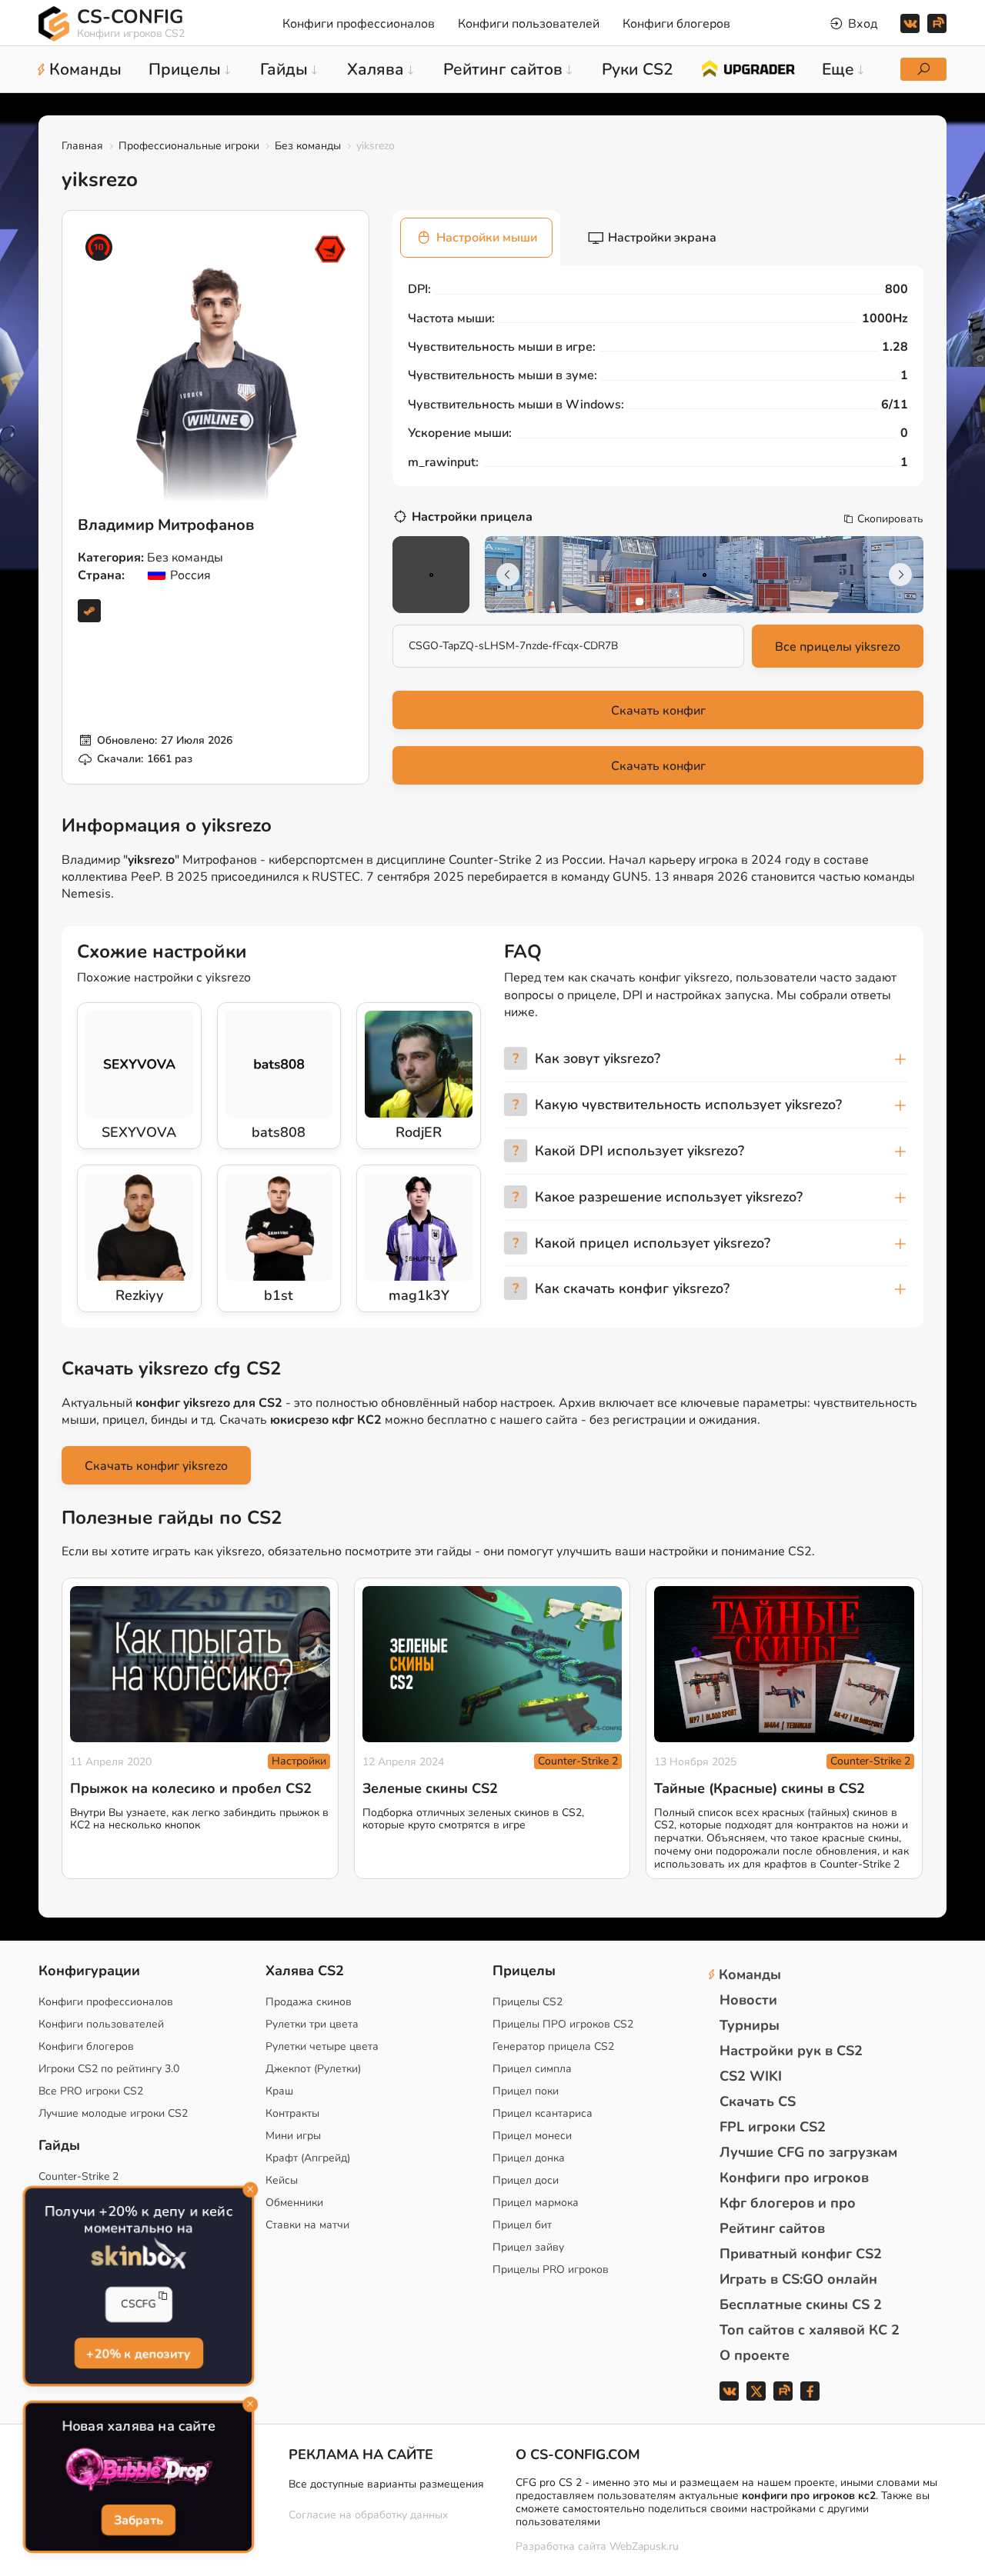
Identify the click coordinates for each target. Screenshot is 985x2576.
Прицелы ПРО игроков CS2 (563, 2024)
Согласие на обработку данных (368, 2515)
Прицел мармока (536, 2203)
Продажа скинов (309, 2002)
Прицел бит (522, 2225)
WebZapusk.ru (644, 2547)
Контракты (292, 2113)
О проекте (755, 2355)
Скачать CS (758, 2101)
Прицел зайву (528, 2247)
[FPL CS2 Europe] (330, 249)
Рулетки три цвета (312, 2024)
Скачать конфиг (658, 711)
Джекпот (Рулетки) (313, 2069)
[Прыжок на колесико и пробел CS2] (200, 1664)
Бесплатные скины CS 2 (801, 2304)
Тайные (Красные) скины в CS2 (760, 1788)
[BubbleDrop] (139, 2470)
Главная (82, 146)
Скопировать (890, 519)
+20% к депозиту (139, 2354)
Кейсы (282, 2180)
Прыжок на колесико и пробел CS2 (191, 1788)
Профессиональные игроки (189, 146)
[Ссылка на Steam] (89, 611)
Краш (279, 2091)
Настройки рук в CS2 (791, 2051)
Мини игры (293, 2136)
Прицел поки (526, 2091)
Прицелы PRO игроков (551, 2269)
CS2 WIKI (751, 2076)
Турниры (750, 2025)
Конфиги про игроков (794, 2178)
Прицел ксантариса (543, 2113)
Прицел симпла (532, 2069)
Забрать (138, 2521)
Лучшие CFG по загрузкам (808, 2152)
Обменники (294, 2203)
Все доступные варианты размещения (386, 2484)
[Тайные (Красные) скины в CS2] (784, 1664)
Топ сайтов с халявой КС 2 (810, 2330)
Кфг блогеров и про (788, 2203)
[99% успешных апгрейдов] (748, 68)
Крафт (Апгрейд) (308, 2158)
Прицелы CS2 (528, 2002)
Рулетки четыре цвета (322, 2046)
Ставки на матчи (307, 2225)
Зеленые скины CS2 (430, 1788)
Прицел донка (529, 2158)
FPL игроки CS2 (773, 2127)
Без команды (308, 146)
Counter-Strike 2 (578, 1761)
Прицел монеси (532, 2136)
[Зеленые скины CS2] (492, 1664)
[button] (639, 602)
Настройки (299, 1761)
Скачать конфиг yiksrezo (156, 1466)
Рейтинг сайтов (772, 2228)
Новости (748, 2000)
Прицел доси (526, 2180)
